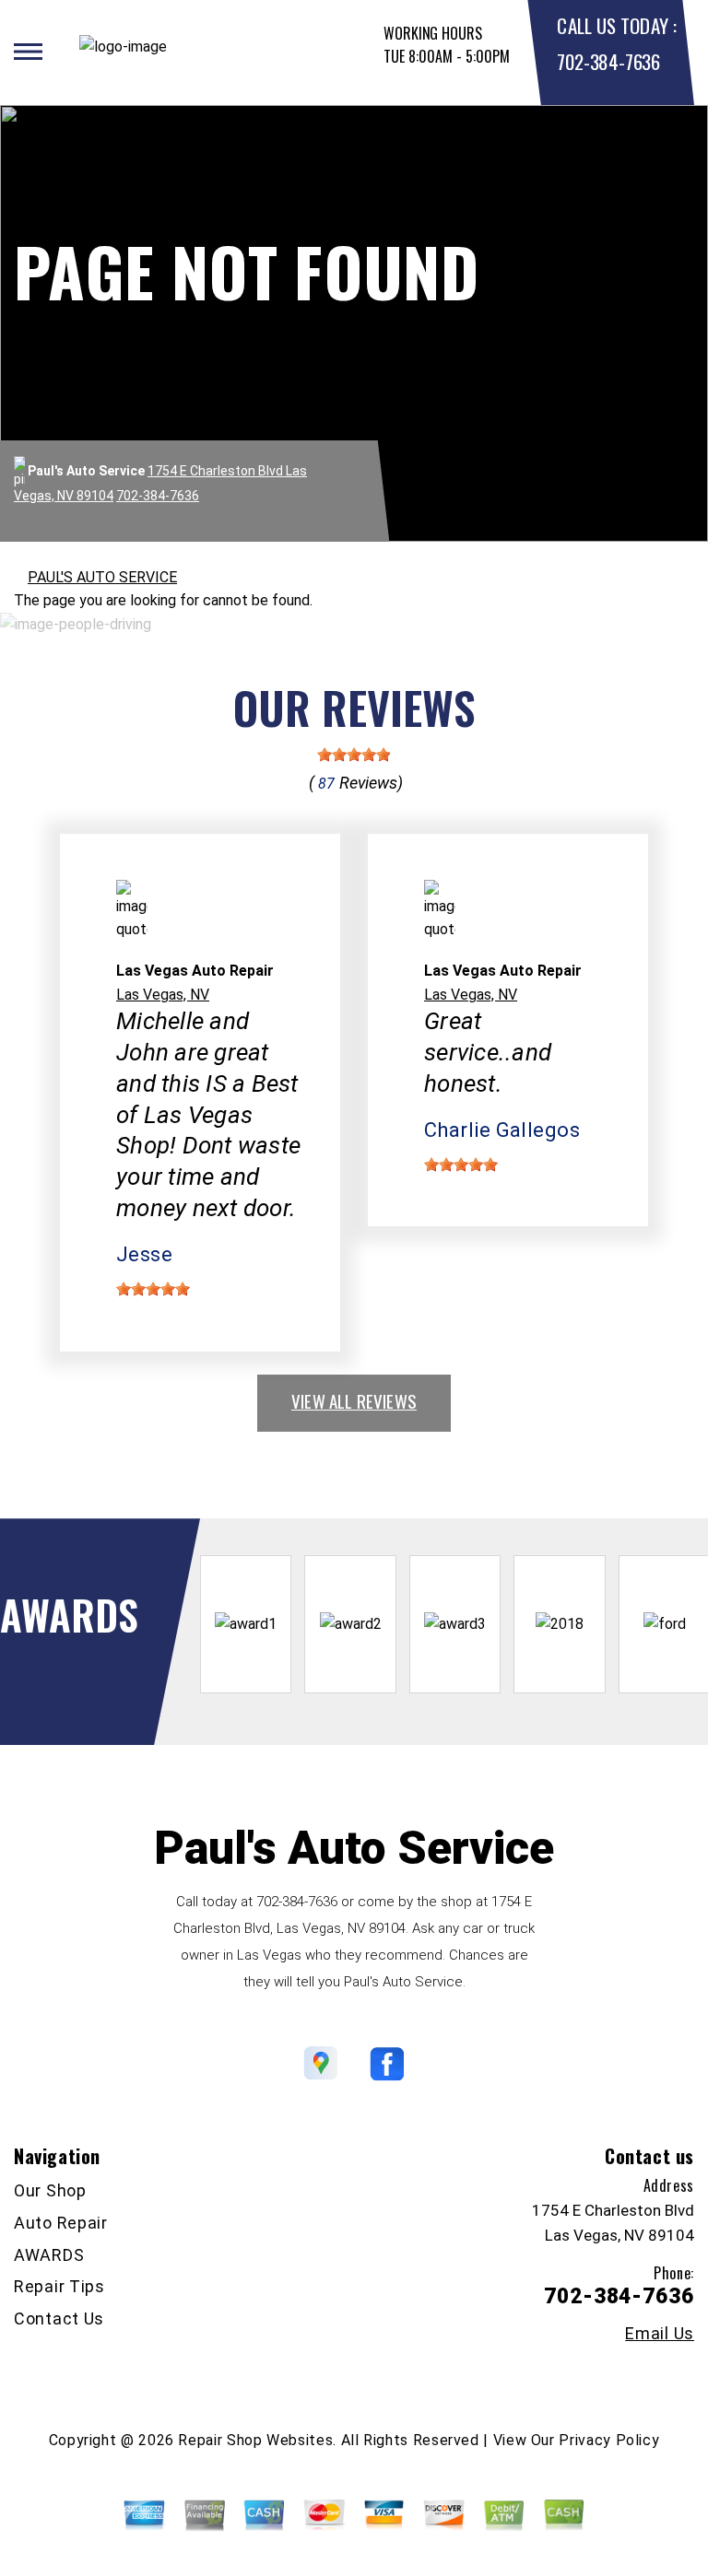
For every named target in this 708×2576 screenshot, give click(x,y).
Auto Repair (61, 2223)
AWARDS (49, 2255)
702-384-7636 (608, 61)
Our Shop (50, 2190)
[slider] (354, 755)
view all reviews (354, 1400)
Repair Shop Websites (255, 2440)
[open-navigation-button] (28, 52)
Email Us (660, 2334)
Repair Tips (59, 2286)
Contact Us (59, 2318)
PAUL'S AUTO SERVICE (102, 577)
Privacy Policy (609, 2440)
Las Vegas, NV (163, 995)
